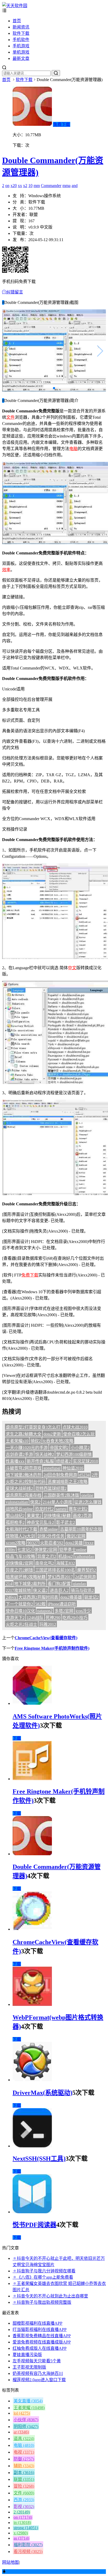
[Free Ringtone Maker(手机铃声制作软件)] (32, 1779)
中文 (72, 968)
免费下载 (62, 124)
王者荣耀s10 (17, 1441)
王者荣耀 (29, 2408)
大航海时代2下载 (21, 1529)
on (7, 186)
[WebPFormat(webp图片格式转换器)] (32, 2004)
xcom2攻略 (16, 1543)
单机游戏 (21, 52)
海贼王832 (66, 1563)
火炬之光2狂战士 (21, 1624)
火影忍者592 (52, 1543)
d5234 (84, 1475)
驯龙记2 (91, 1597)
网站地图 (10, 2562)
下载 (17, 1738)
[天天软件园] (15, 6)
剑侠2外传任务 (51, 1536)
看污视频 (28, 2552)
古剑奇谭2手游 (19, 1454)
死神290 (53, 1618)
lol (22, 2413)
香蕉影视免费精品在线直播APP (42, 2336)
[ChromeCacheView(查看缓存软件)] (32, 1929)
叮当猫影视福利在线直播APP (40, 2330)
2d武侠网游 (85, 1577)
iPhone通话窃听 (62, 1604)
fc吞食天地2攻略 (58, 1441)
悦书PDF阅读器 (34, 2225)
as (21, 2538)
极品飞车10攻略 (20, 1556)
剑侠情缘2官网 (19, 1563)
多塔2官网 (64, 1611)
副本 (24, 2473)
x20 (14, 186)
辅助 (24, 2466)
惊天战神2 (45, 1454)
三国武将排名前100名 (55, 1570)
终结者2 (63, 1461)
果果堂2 (34, 1516)
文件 (10, 417)
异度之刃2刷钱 (19, 1570)
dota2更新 (52, 1434)
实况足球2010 (85, 1461)
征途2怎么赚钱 (88, 1502)
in (22, 2523)
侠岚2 (35, 1502)
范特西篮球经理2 (51, 1488)
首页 (17, 21)
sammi (61, 1509)
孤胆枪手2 (15, 1522)
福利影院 (28, 2545)
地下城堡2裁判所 (30, 1584)
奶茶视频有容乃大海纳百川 (38, 2373)
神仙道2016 (73, 1468)
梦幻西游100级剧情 (74, 1454)
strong (26, 2528)
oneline (87, 1495)
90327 (33, 1543)
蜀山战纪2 (15, 1516)
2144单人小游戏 (57, 1502)
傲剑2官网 (76, 1536)
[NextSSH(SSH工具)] (32, 2146)
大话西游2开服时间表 (38, 1597)
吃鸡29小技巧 (75, 1618)
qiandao (79, 1584)
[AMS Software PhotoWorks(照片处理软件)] (32, 1703)
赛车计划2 (78, 1509)
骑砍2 (36, 1441)
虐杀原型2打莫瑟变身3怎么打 (33, 1427)
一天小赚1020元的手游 (27, 1448)
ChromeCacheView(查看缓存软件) (46, 1638)
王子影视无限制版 (29, 2367)
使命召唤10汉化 (20, 1611)
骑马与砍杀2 (82, 1590)
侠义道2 (40, 1590)
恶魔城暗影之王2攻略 (68, 1482)
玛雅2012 (48, 1624)
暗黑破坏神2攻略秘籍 (26, 1577)
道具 (24, 2439)
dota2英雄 (74, 1543)
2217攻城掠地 (18, 1590)
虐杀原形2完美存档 (24, 1495)
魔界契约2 (87, 1570)
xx (20, 186)
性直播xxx (15, 1461)
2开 (95, 1475)
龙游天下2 (15, 1618)
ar (21, 2432)
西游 (24, 2500)
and (75, 186)
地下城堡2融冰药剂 (24, 1475)
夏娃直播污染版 (27, 2355)
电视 (24, 2452)
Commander (51, 186)
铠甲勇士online (73, 1550)
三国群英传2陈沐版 (61, 1495)
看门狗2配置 (59, 1584)
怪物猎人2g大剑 (20, 1536)
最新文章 (21, 58)
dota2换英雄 (71, 1597)
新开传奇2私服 (40, 1461)
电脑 (73, 449)
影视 (24, 2507)
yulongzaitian (17, 1502)
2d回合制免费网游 (60, 1475)
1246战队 (35, 1618)
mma (66, 186)
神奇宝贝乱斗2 (40, 1522)
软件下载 (21, 33)
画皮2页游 (82, 1516)
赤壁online (49, 1529)
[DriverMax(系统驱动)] (32, 2080)
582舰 (40, 1604)
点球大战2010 (75, 1427)
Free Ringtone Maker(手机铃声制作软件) (52, 1648)
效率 (6, 570)
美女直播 (28, 2401)
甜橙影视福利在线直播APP (37, 2323)
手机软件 (21, 40)
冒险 (24, 2486)
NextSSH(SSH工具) (39, 2159)
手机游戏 (21, 46)
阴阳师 (26, 2427)
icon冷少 (83, 1611)
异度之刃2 (47, 1556)
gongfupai (52, 1468)
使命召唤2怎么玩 (79, 1434)
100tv (10, 1550)
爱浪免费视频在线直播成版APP (42, 2342)
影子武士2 (66, 1522)
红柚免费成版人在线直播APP (40, 2348)
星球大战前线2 (19, 1488)
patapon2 (45, 1611)
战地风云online (19, 1509)
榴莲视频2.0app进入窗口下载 (39, 2380)
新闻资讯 (21, 27)
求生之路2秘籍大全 (24, 1434)
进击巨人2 (59, 1590)
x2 (25, 186)
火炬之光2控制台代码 (26, 1482)
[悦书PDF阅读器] (32, 2212)
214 (9, 1584)
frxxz (89, 1543)
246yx (11, 1597)
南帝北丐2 (45, 1563)
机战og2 (66, 1556)
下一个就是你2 (19, 1604)
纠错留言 (15, 292)
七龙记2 (25, 1550)
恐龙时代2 (44, 1509)
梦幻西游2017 (60, 1577)
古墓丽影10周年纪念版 (81, 1529)
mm (37, 186)
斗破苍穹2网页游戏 (24, 1468)
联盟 (24, 2479)
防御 (24, 2459)
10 (30, 186)
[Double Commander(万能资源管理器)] (32, 1854)
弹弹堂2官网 (46, 1550)
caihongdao (85, 1556)
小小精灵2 (80, 1448)
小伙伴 (26, 2420)
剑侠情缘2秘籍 (57, 1516)
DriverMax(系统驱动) (42, 2093)
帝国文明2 (59, 1448)
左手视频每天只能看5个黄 (37, 2361)
